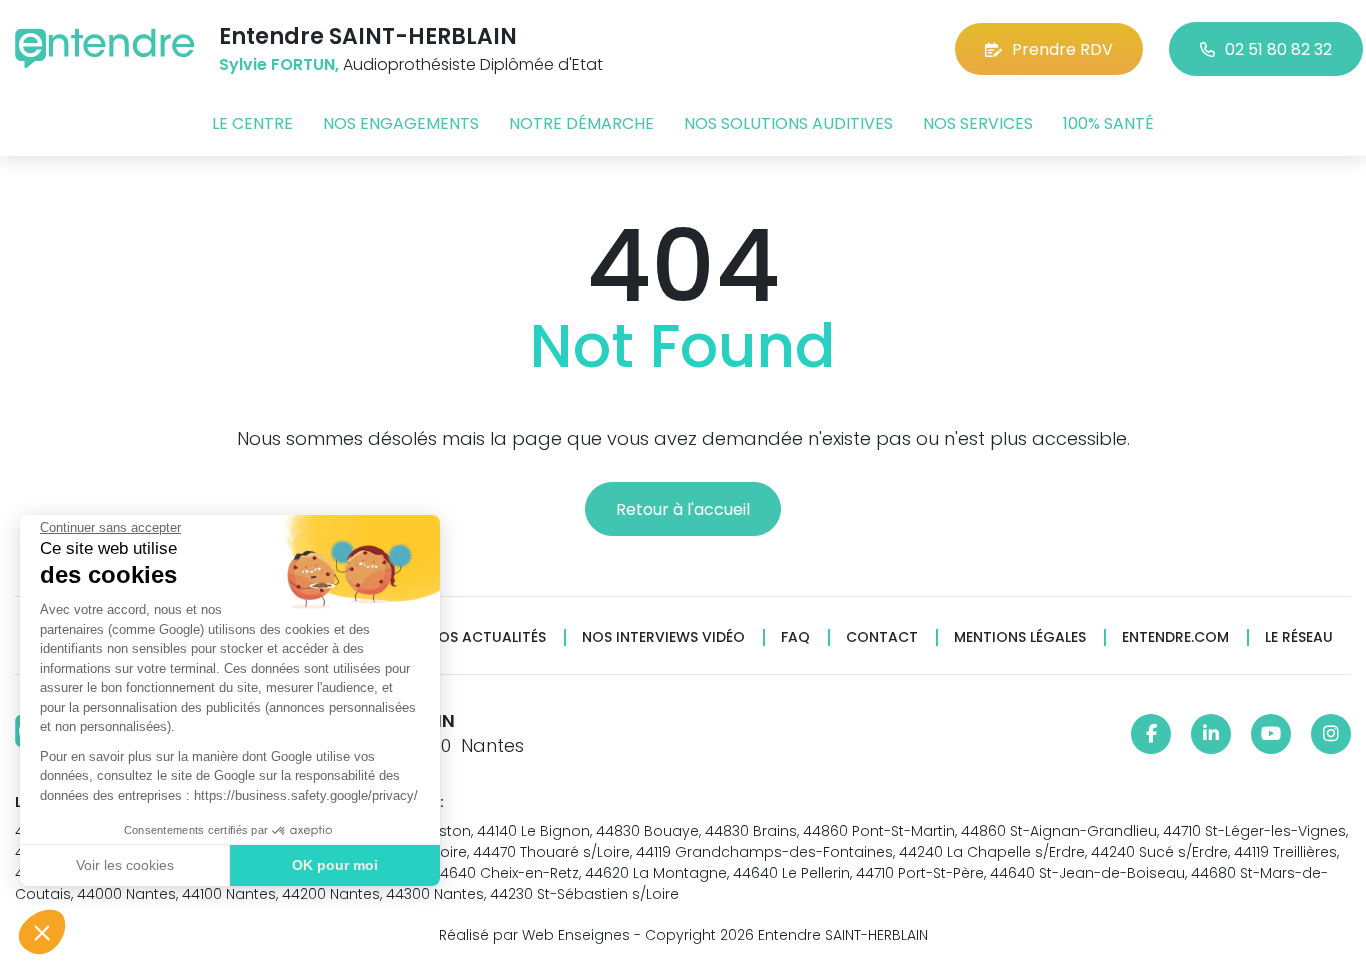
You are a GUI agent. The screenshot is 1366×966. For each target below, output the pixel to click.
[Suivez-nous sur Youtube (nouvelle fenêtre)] (1271, 734)
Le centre (252, 123)
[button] (42, 932)
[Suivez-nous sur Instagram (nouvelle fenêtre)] (1331, 734)
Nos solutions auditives (788, 123)
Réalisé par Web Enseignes (534, 935)
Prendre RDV (1062, 49)
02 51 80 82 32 (1278, 49)
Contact (882, 637)
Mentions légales (1020, 637)
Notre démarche (581, 123)
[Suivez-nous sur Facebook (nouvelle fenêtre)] (1151, 734)
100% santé (1108, 123)
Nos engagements (401, 123)
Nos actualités (487, 637)
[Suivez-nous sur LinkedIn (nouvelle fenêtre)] (1211, 734)
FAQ (795, 637)
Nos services (978, 123)
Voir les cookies (125, 865)
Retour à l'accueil (683, 509)
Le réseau (1299, 637)
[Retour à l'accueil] (105, 48)
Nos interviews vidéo (663, 637)
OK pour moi (335, 865)
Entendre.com (1175, 637)
